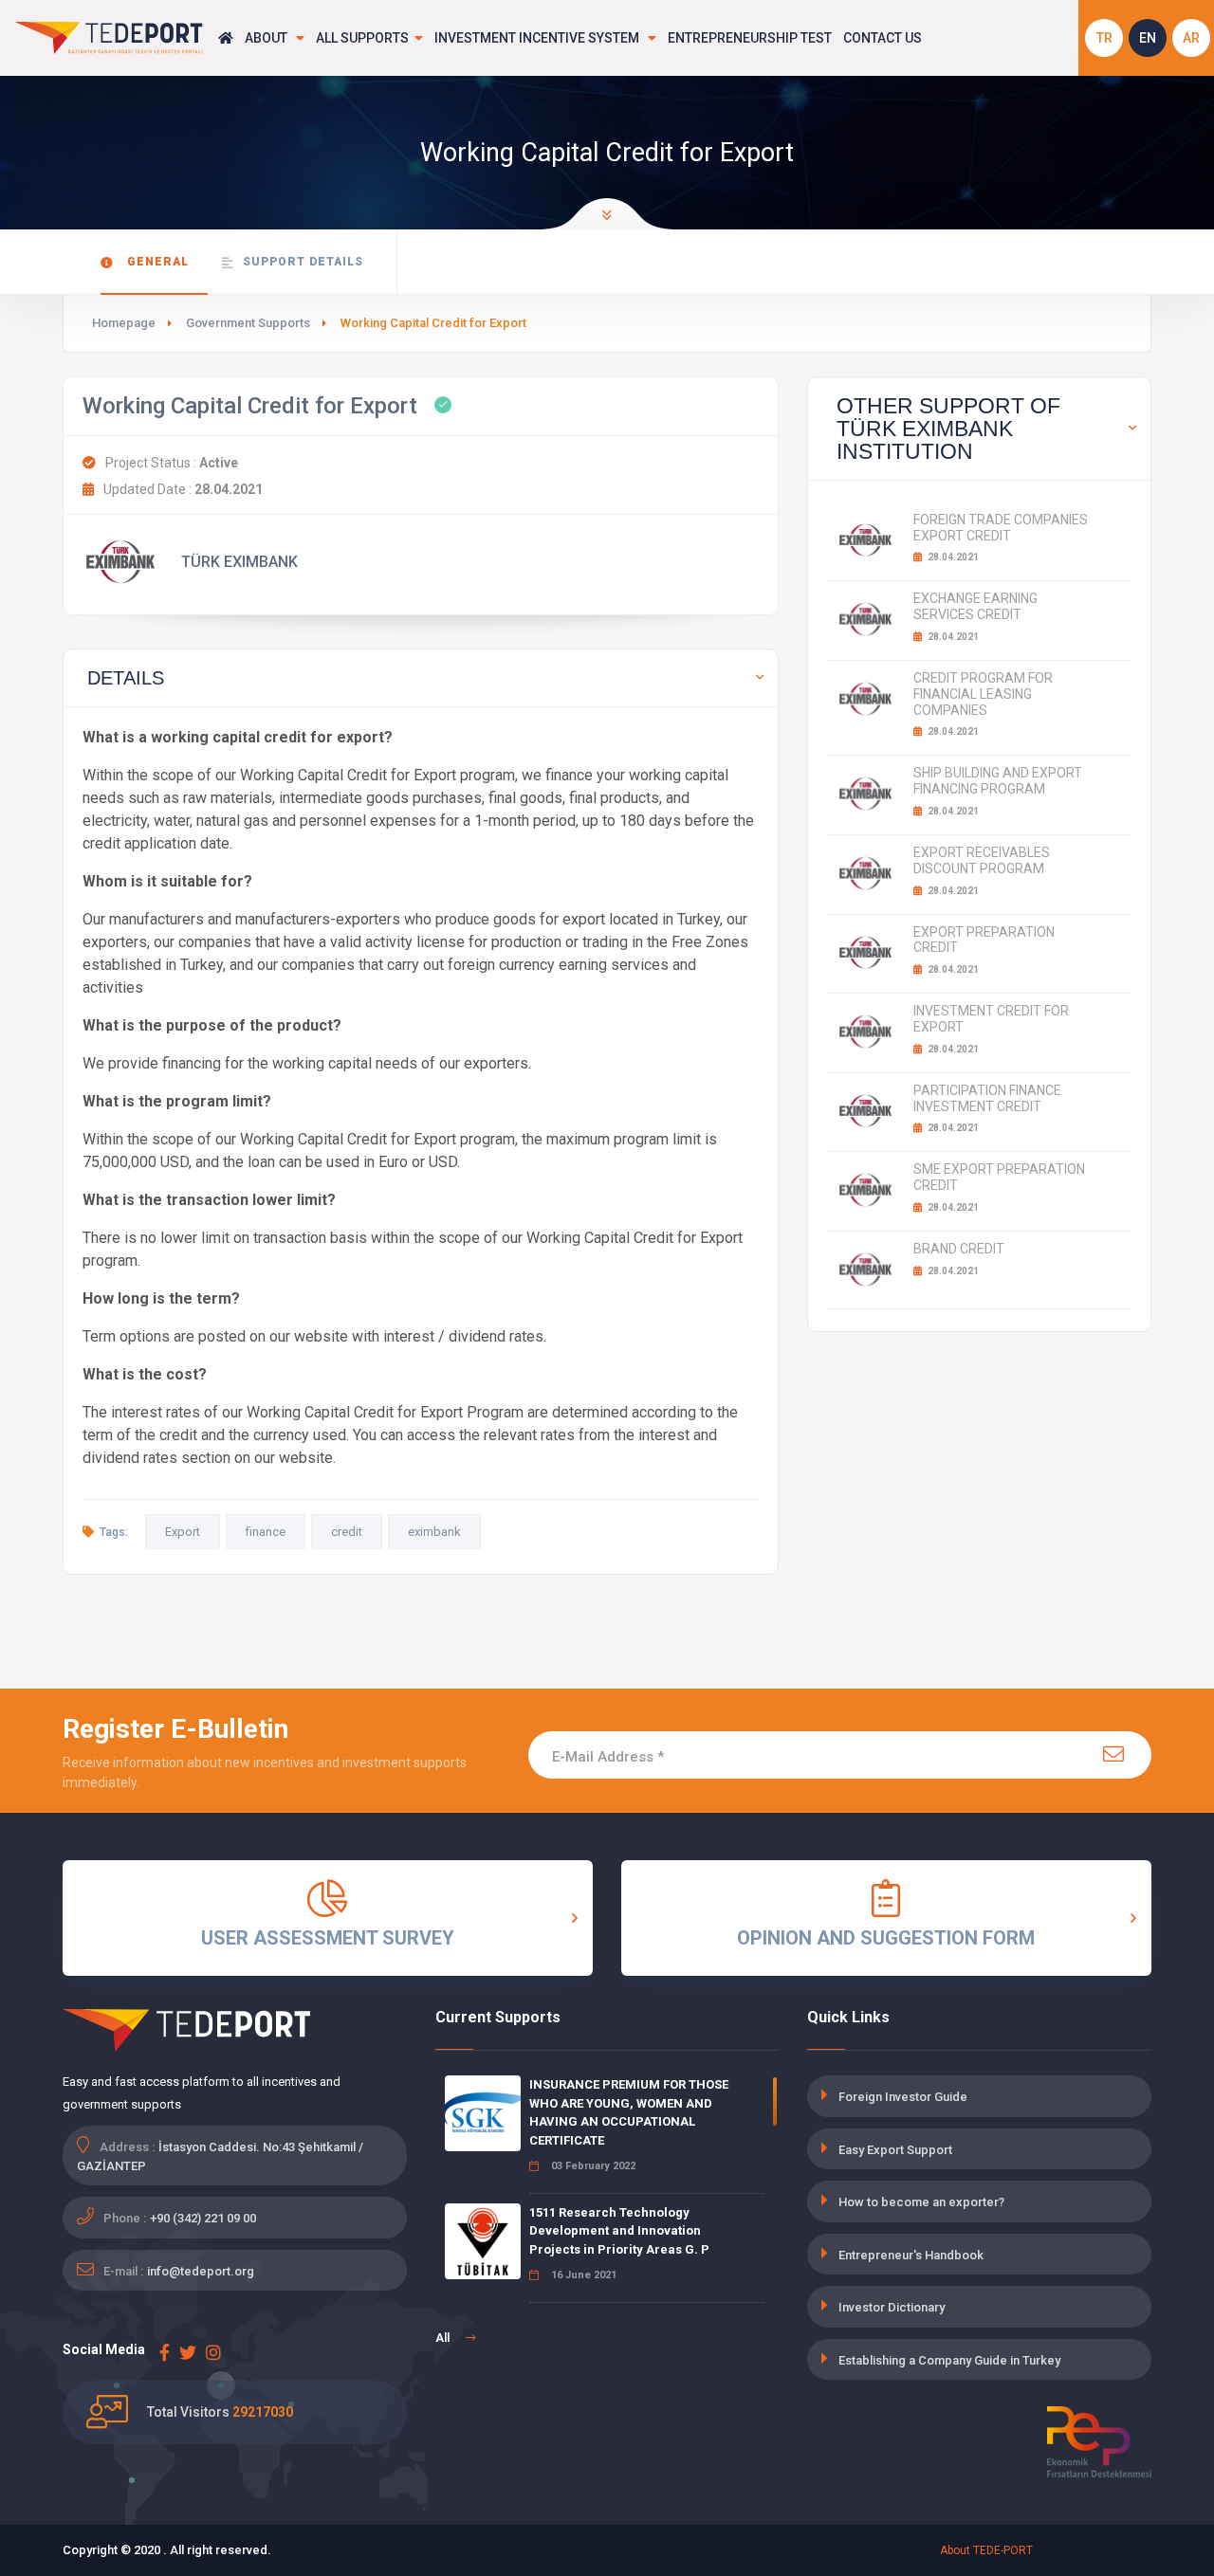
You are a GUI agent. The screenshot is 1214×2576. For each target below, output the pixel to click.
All (444, 2338)
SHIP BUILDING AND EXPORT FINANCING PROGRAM (998, 781)
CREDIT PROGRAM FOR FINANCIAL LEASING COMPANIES (983, 694)
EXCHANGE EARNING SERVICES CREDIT (975, 606)
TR (1104, 38)
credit (347, 1532)
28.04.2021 (952, 557)
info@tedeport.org (201, 2271)
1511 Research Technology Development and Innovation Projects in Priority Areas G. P (619, 2231)
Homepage (124, 323)
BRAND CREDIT (959, 1249)
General (156, 262)
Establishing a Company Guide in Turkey (949, 2360)
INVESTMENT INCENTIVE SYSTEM (538, 38)
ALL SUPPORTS (362, 38)
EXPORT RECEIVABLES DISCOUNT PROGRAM (982, 860)
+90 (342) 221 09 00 (203, 2218)
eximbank (434, 1532)
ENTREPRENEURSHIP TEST (750, 38)
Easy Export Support (895, 2150)
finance (266, 1532)
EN (1148, 38)
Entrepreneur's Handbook (911, 2255)
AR (1191, 38)
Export (183, 1532)
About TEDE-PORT (986, 2550)
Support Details (303, 262)
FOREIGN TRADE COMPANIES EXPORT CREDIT (1001, 528)
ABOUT (267, 38)
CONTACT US (883, 38)
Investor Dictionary (892, 2307)
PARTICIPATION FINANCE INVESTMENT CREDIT (987, 1098)
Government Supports (248, 323)
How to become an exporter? (921, 2202)
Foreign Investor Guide (903, 2097)
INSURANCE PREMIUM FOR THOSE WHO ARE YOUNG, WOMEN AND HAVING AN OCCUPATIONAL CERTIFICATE (629, 2112)
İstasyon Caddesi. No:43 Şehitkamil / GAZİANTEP (220, 2156)
